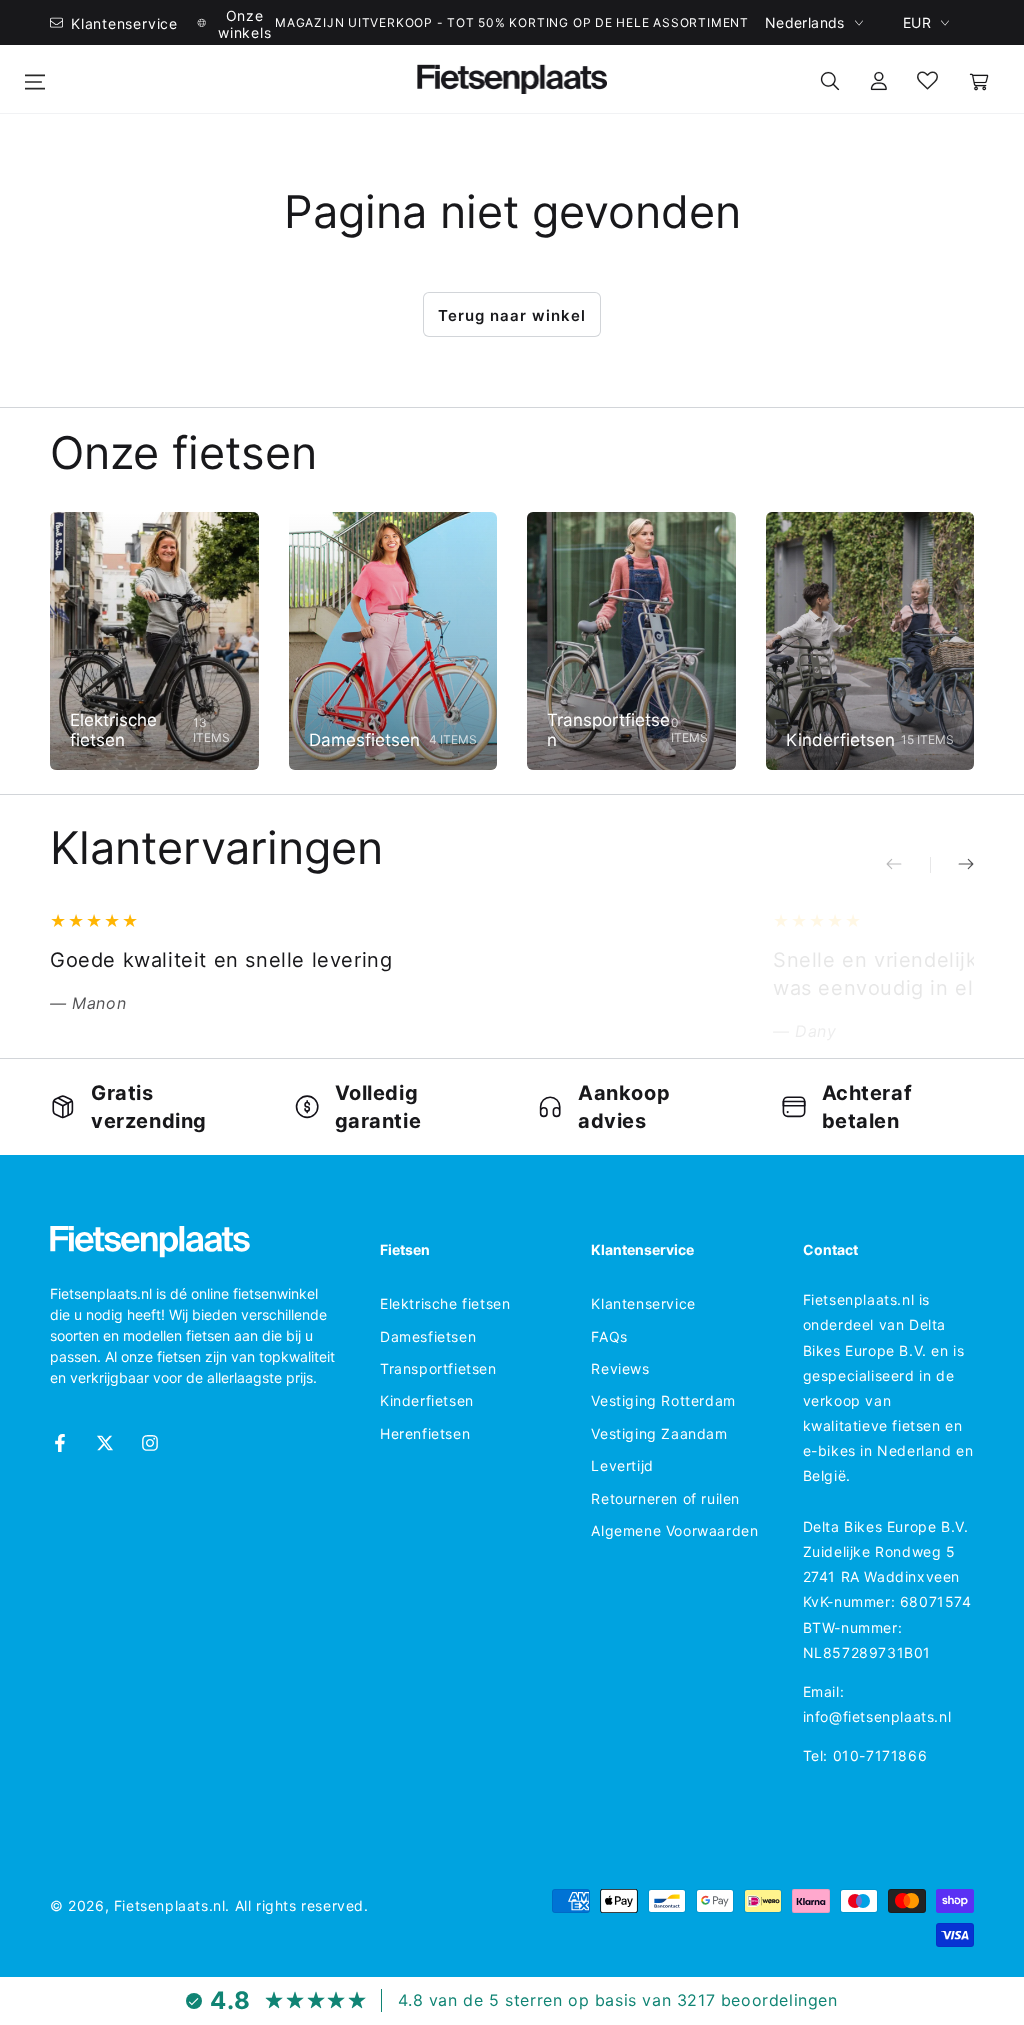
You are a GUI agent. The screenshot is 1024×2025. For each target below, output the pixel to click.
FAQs (609, 1336)
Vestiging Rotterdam (663, 1400)
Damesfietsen (428, 1336)
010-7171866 (880, 1755)
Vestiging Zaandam (659, 1433)
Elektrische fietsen (445, 1303)
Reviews (620, 1368)
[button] (830, 79)
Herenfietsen (425, 1433)
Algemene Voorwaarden (674, 1530)
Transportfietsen (438, 1368)
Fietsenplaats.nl (170, 1905)
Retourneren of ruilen (665, 1498)
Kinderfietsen (427, 1400)
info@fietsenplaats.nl (877, 1716)
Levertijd (622, 1465)
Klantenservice (643, 1303)
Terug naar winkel (512, 315)
